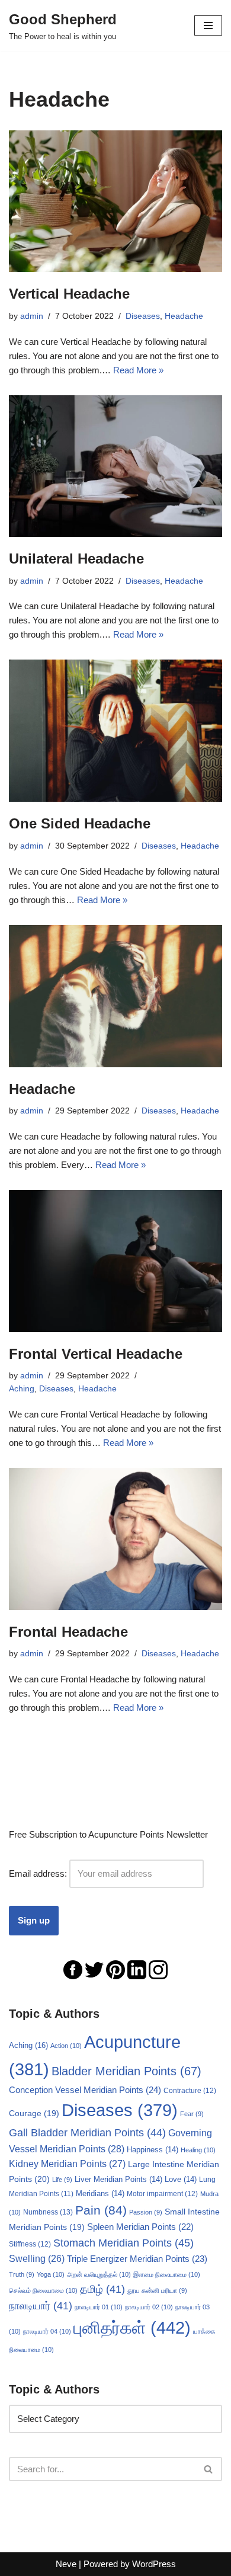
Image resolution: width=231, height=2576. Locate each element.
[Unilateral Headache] (115, 466)
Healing (198, 2150)
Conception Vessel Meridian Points (85, 2090)
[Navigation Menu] (208, 25)
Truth (22, 2274)
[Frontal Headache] (115, 1539)
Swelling (37, 2259)
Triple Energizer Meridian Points (137, 2259)
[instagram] (158, 1969)
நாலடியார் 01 (99, 2307)
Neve (66, 2564)
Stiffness (30, 2244)
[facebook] (73, 1969)
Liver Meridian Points (118, 2180)
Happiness (153, 2150)
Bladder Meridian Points (126, 2071)
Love (181, 2180)
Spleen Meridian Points (140, 2227)
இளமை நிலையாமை (167, 2274)
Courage (34, 2113)
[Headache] (115, 996)
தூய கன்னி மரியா (157, 2290)
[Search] (209, 2469)
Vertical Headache (69, 294)
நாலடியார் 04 (47, 2331)
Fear (192, 2114)
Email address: (39, 1873)
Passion (146, 2212)
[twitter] (94, 1969)
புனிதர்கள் (132, 2327)
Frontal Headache (68, 1632)
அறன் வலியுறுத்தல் (99, 2274)
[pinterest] (115, 1969)
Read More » (138, 370)
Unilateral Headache (76, 559)
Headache (184, 316)
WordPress (154, 2564)
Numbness (48, 2212)
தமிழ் (102, 2289)
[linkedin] (137, 1969)
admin (32, 316)
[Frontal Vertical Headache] (115, 1261)
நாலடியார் (41, 2306)
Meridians (100, 2194)
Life (62, 2180)
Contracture (190, 2091)
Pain (101, 2210)
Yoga (51, 2274)
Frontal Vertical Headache (96, 1354)
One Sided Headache (80, 823)
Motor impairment (162, 2194)
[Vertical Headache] (115, 201)
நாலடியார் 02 (149, 2307)
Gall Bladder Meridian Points (87, 2133)
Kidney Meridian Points (67, 2164)
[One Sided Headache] (115, 731)
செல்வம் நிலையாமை (43, 2290)
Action (66, 2046)
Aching (22, 1389)
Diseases (143, 316)
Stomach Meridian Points (123, 2243)
